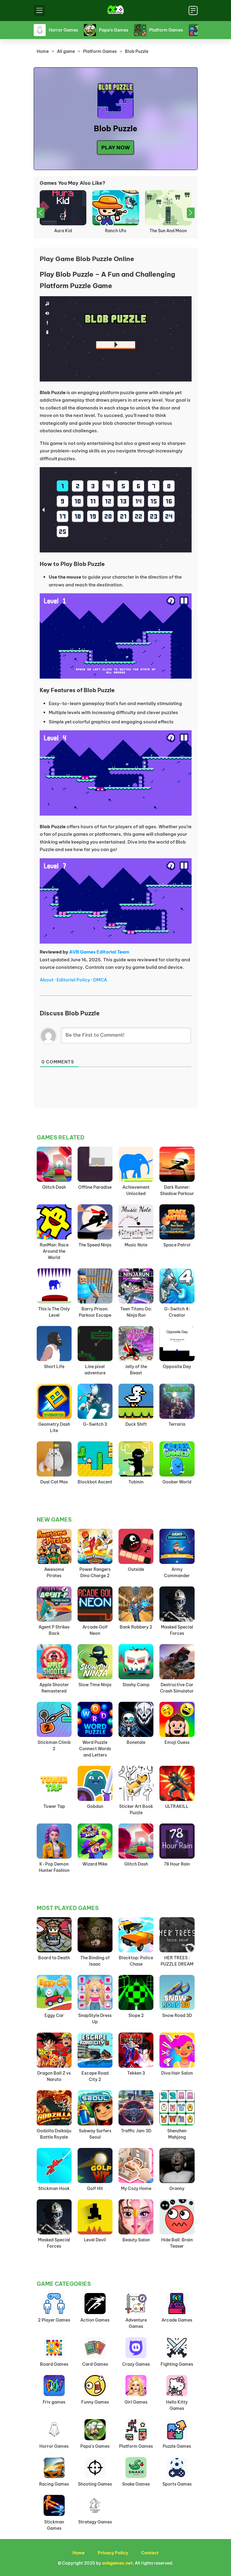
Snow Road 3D (177, 2015)
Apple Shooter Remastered (54, 1688)
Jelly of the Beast (136, 1370)
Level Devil (95, 2240)
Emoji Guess (177, 1742)
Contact (150, 2553)
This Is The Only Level (54, 1312)
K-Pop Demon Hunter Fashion (54, 1867)
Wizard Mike (95, 1864)
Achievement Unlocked (136, 1190)
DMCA (100, 980)
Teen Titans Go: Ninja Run (136, 1312)
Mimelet (63, 231)
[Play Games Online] (116, 11)
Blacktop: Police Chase (136, 1961)
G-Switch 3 (95, 1424)
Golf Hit (95, 2188)
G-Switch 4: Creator (177, 1312)
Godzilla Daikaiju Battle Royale (54, 2134)
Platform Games (100, 51)
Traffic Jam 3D (136, 2131)
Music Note (136, 1245)
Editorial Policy (73, 980)
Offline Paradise (95, 1187)
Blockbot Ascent (95, 1482)
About (47, 980)
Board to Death (54, 1958)
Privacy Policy (113, 2553)
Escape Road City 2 (95, 2076)
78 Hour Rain (177, 1864)
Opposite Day (177, 1367)
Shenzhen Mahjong (177, 2134)
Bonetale (136, 1742)
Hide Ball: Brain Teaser (177, 2243)
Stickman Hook (54, 2188)
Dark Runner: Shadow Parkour (177, 1190)
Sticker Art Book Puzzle (136, 1810)
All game (66, 51)
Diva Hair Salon (177, 2073)
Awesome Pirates (54, 1572)
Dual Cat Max (115, 231)
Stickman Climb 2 (54, 1746)
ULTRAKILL (177, 1806)
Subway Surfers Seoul (95, 2134)
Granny (177, 2188)
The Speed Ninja (95, 1245)
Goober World (177, 1482)
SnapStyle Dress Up (95, 2019)
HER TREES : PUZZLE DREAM (177, 1961)
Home (43, 51)
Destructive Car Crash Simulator (177, 1688)
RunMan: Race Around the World (54, 1251)
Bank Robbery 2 (136, 1627)
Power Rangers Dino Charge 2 (95, 1572)
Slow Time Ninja (95, 1685)
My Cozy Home (136, 2188)
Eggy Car (54, 2015)
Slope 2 (136, 2015)
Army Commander (177, 1572)
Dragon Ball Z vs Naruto (54, 2076)
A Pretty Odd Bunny (168, 231)
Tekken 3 (136, 2073)
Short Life (54, 1367)
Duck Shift (136, 1424)
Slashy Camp (136, 1685)
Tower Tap (54, 1806)
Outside (136, 1569)
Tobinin (136, 1482)
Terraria (177, 1424)
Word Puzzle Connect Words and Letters (95, 1749)
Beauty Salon (136, 2240)
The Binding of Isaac (95, 1961)
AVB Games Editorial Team (99, 952)
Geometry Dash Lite (54, 1427)
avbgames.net (117, 2563)
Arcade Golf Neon (95, 1630)
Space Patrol (177, 1245)
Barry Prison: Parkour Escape (95, 1312)
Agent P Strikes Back (54, 1630)
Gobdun (95, 1806)
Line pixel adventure (95, 1370)
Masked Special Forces (177, 1630)
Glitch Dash (54, 1187)
